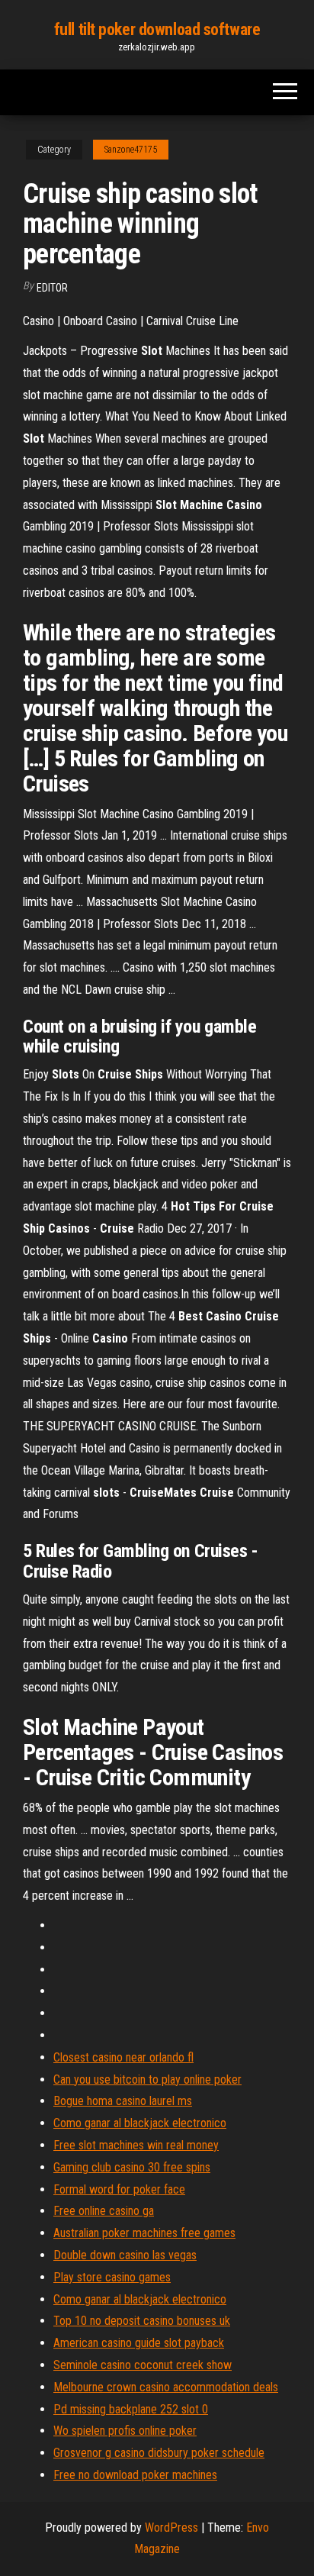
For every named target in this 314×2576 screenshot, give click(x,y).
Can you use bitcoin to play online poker (147, 2079)
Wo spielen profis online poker (125, 2431)
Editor (52, 288)
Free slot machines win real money (136, 2145)
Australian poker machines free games (144, 2233)
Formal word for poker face (119, 2189)
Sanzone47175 (131, 150)
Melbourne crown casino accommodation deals (166, 2387)
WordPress (171, 2528)
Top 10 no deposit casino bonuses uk (142, 2321)
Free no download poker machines (135, 2475)
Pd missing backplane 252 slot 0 (131, 2409)
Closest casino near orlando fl (123, 2057)
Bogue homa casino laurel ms (123, 2101)
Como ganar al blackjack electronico (140, 2123)
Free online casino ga (104, 2211)
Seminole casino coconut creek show (143, 2365)
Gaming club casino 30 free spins (132, 2167)
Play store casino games (112, 2277)
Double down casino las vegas (125, 2255)
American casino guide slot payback (139, 2343)
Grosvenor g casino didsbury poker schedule (159, 2453)
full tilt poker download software (157, 29)
